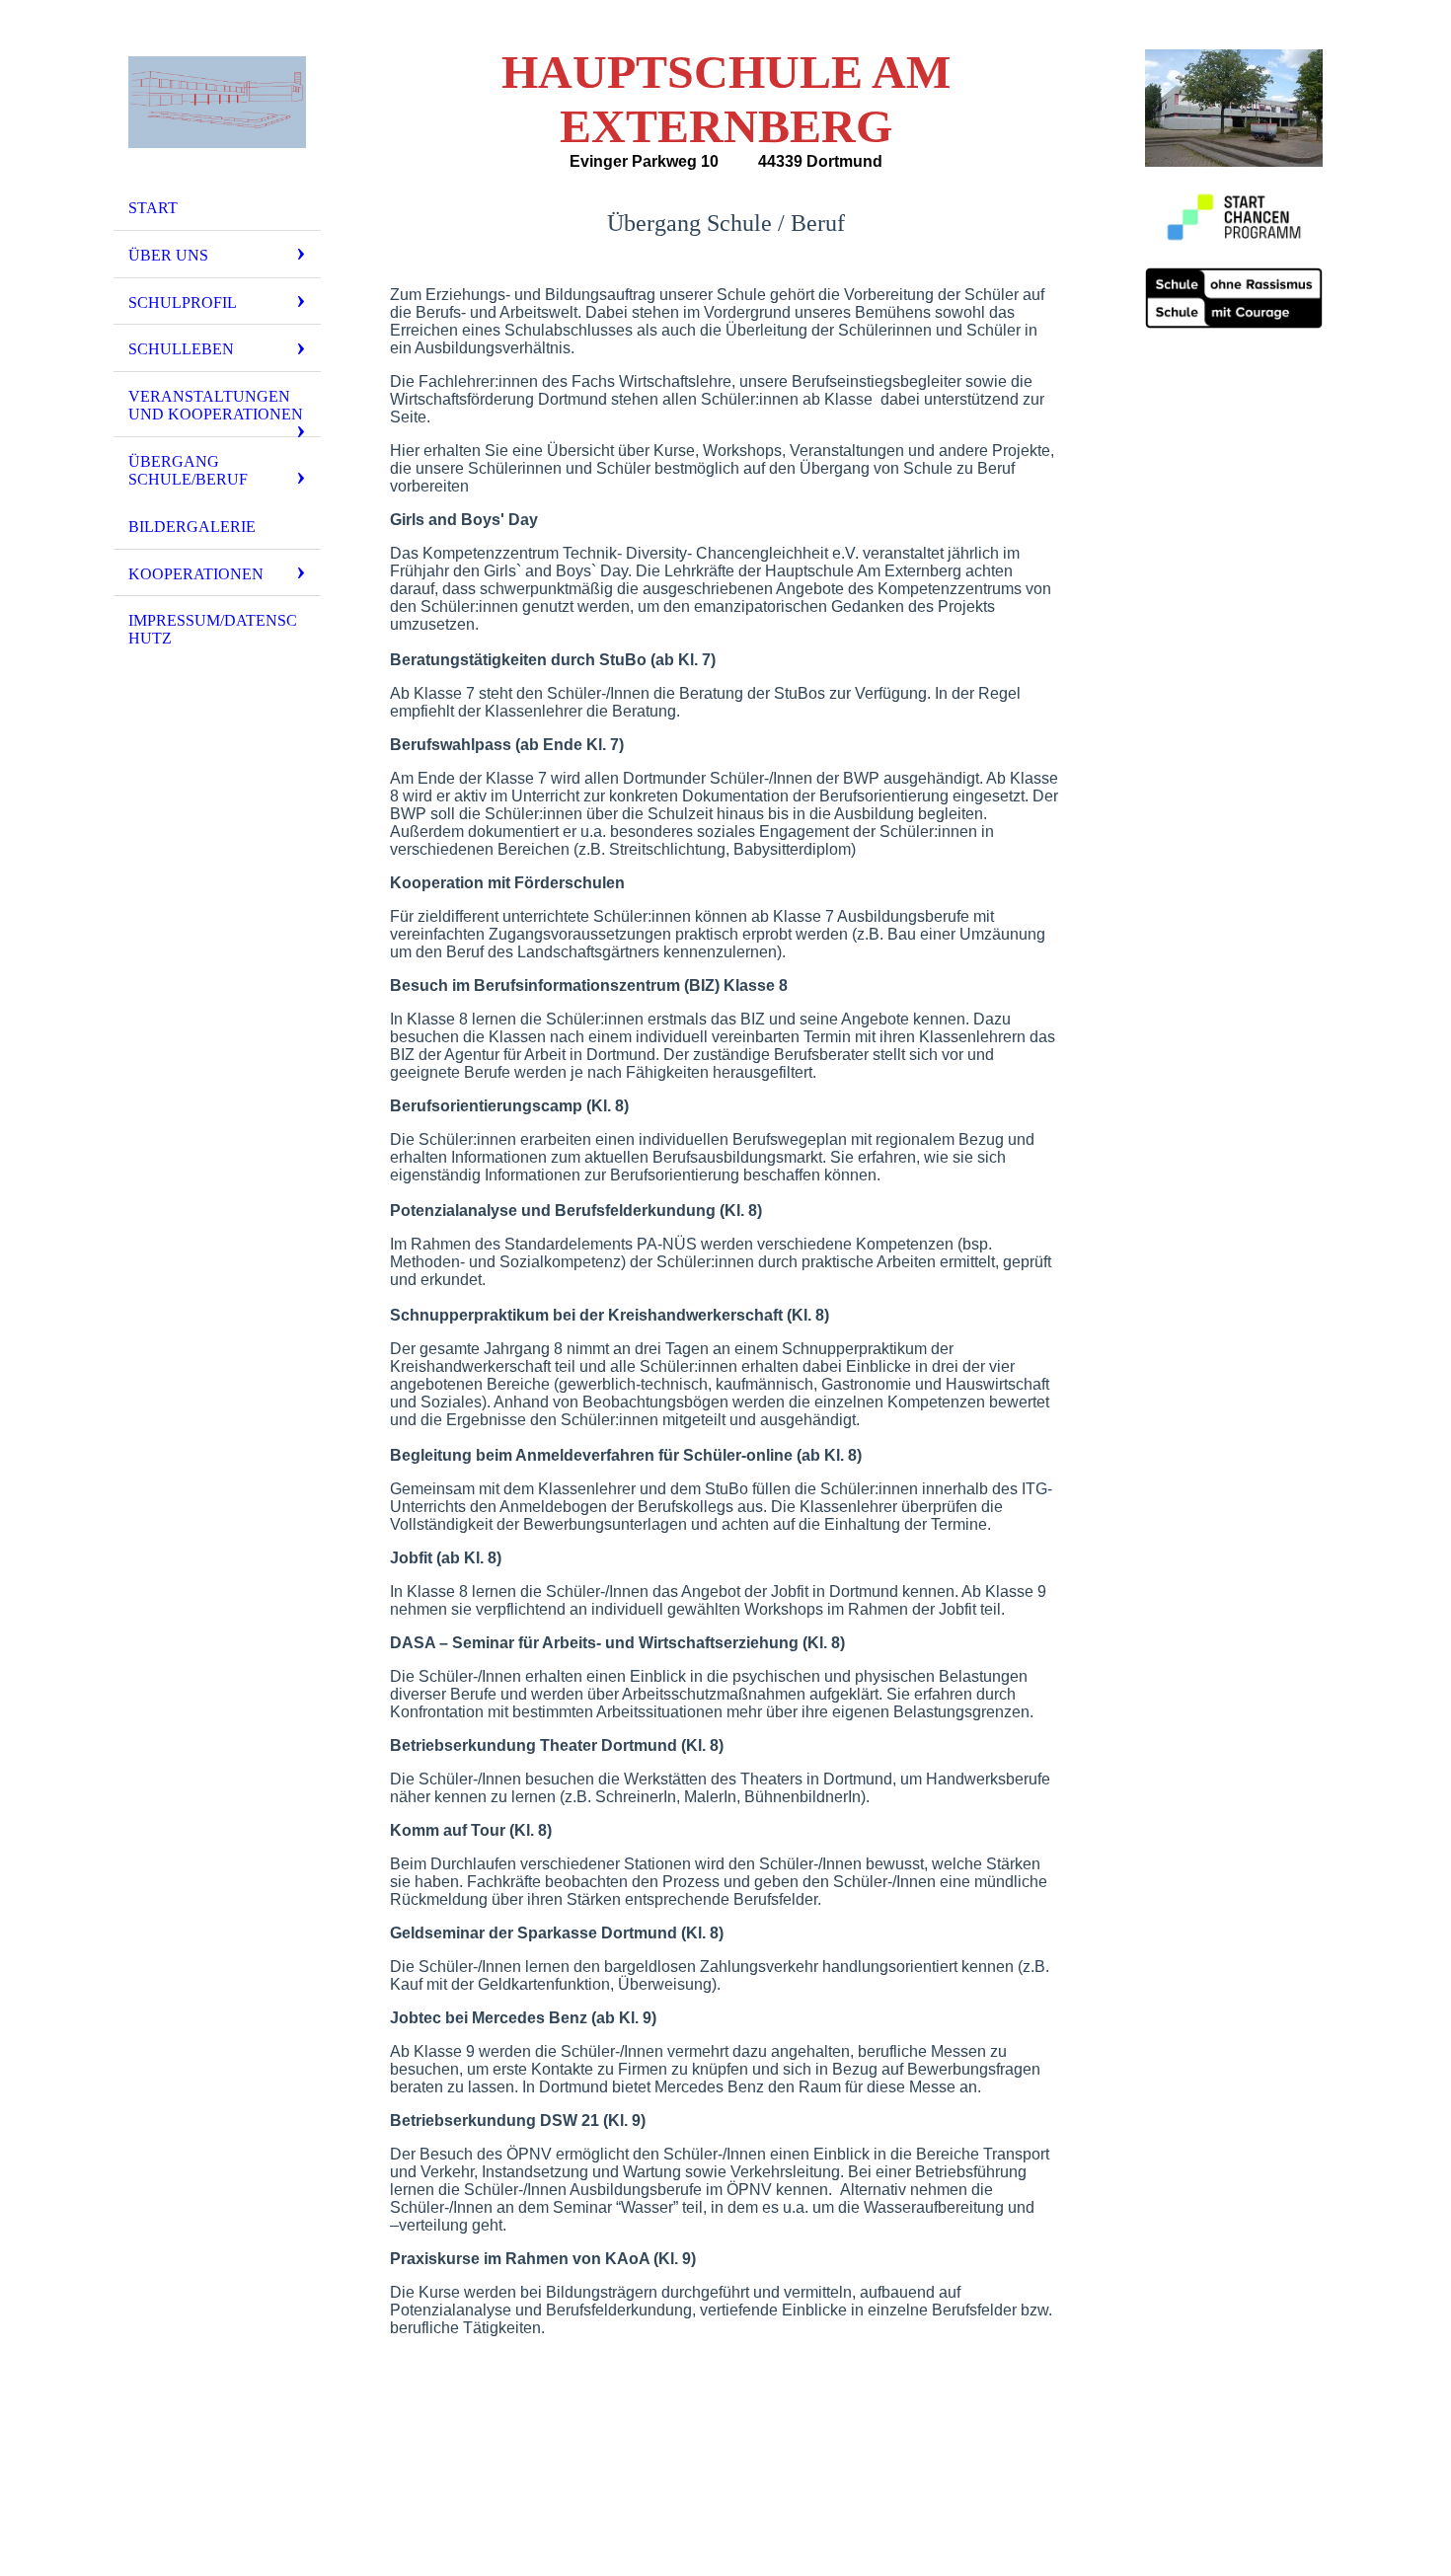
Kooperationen (196, 574)
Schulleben (181, 349)
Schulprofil (183, 303)
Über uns (168, 255)
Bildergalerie (192, 527)
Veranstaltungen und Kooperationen (216, 405)
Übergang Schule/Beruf (188, 470)
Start (153, 208)
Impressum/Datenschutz (213, 629)
